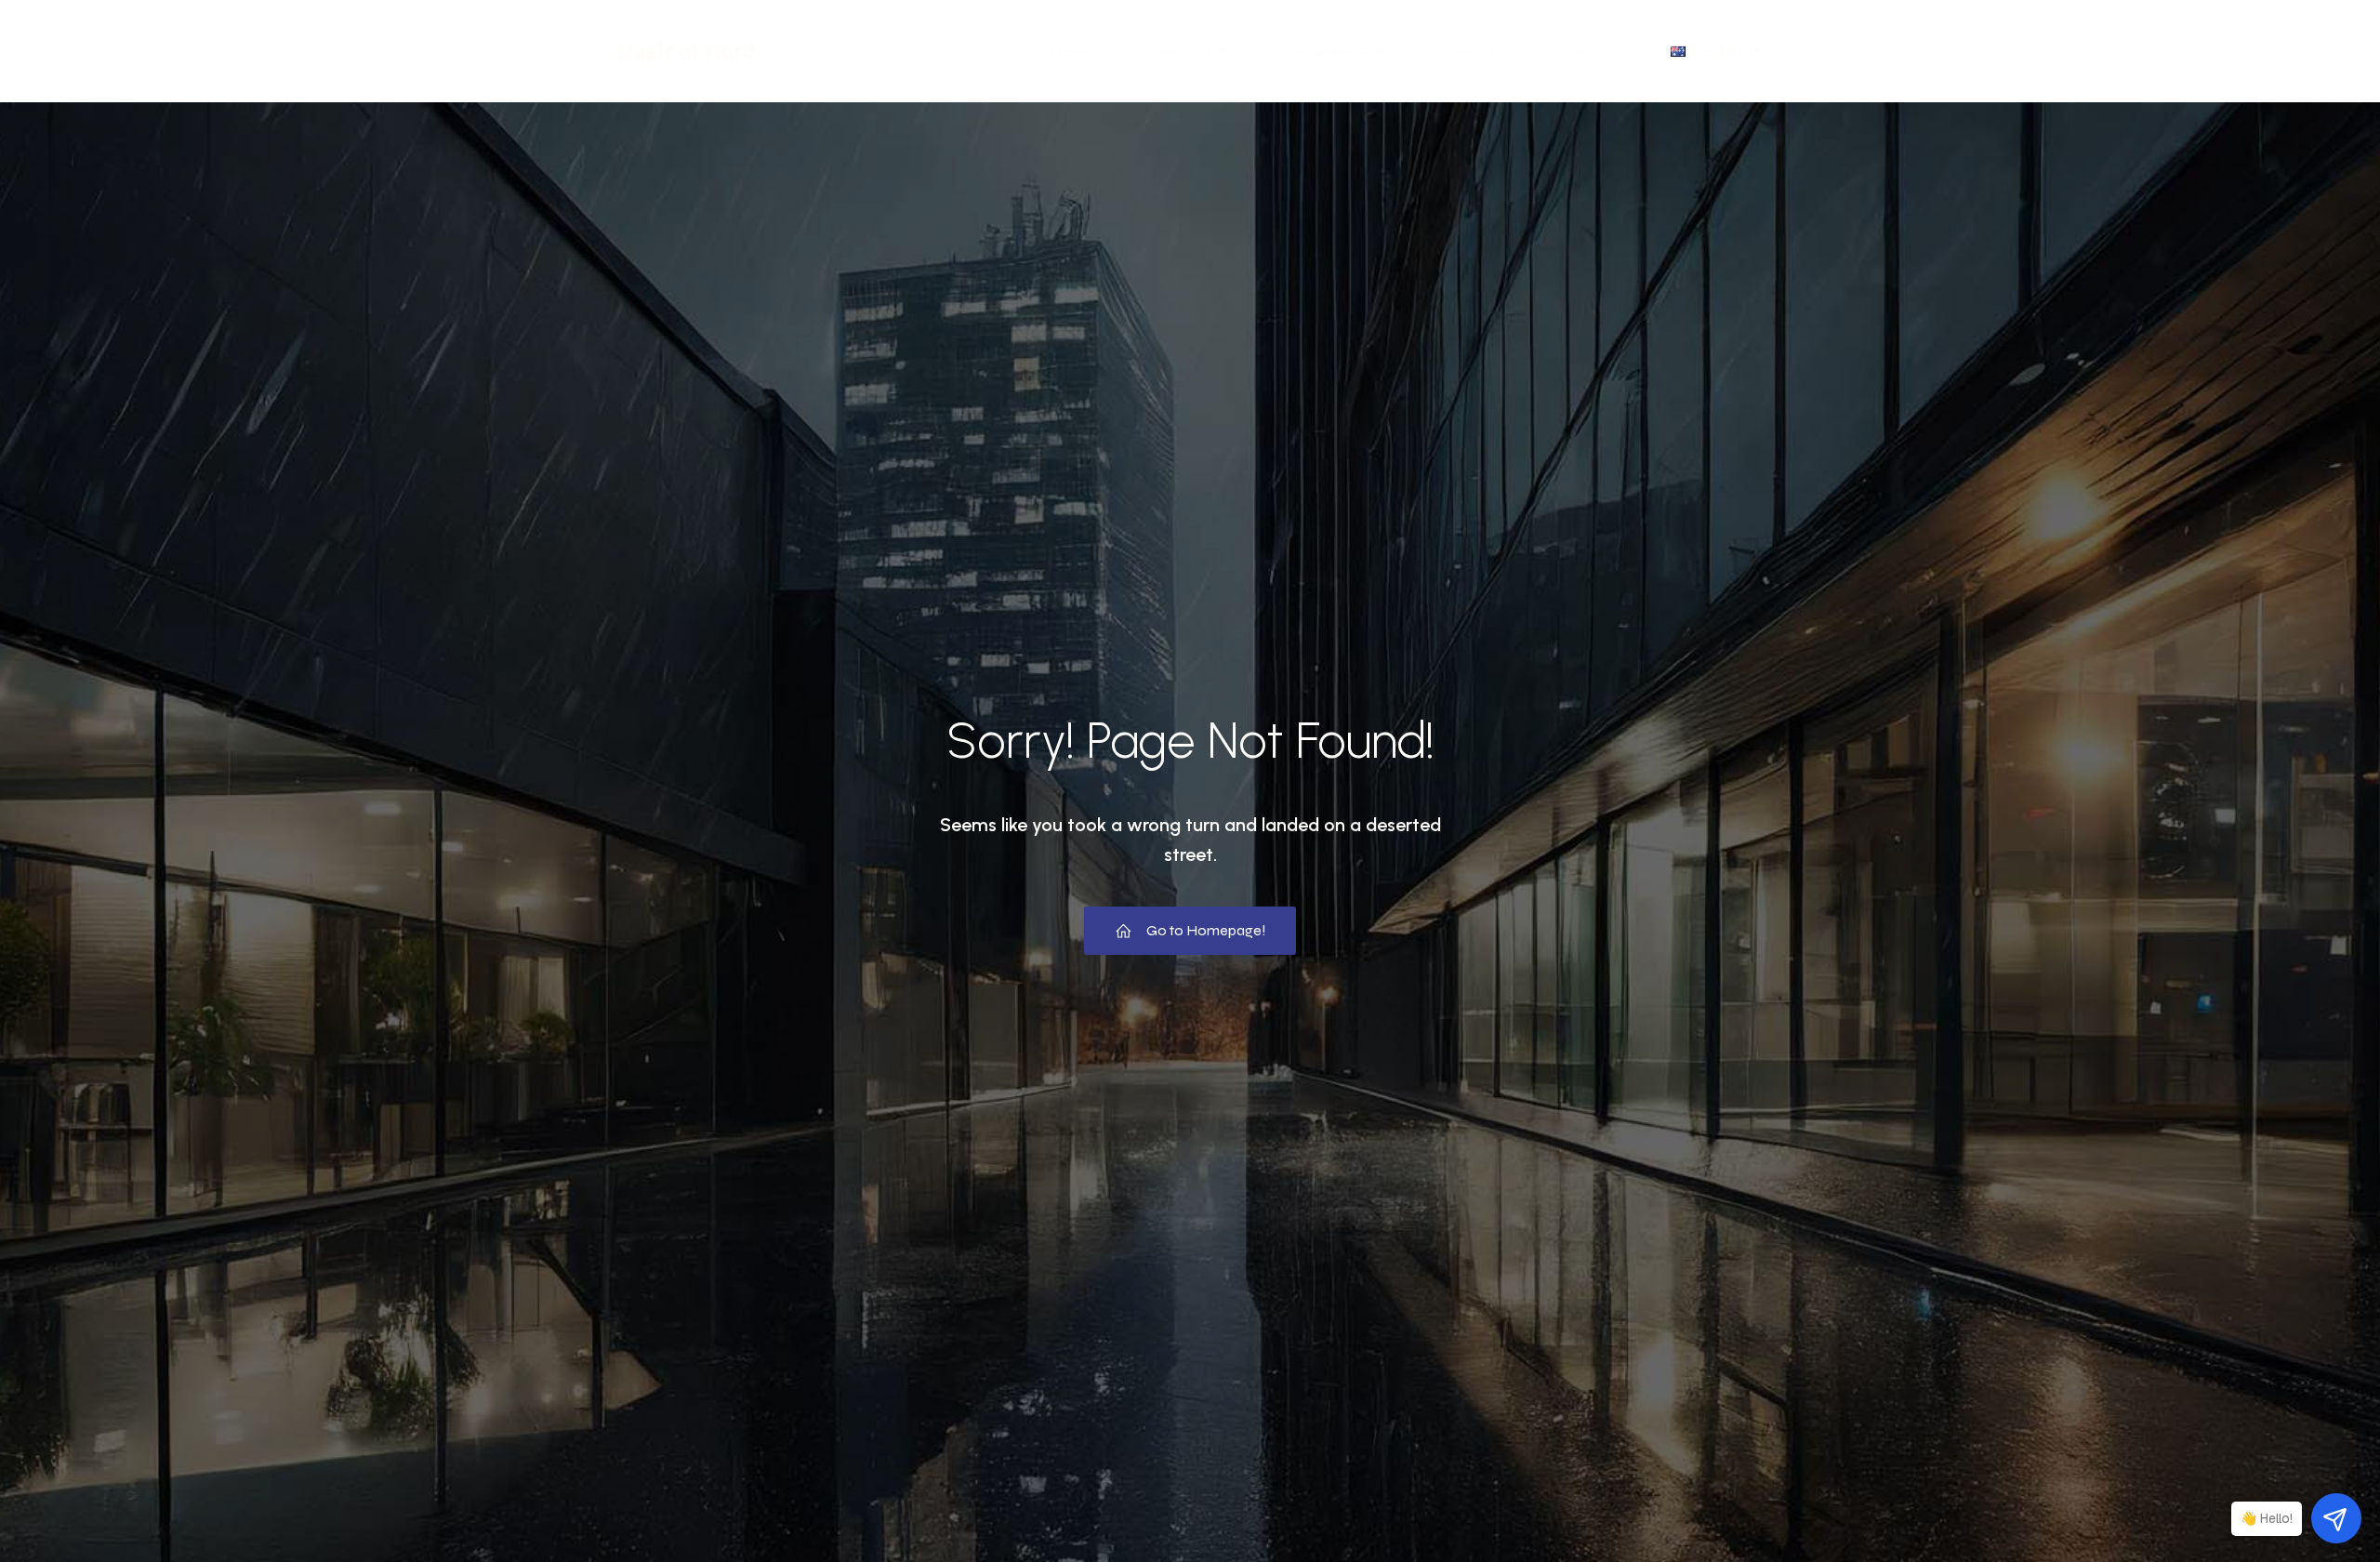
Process (1465, 51)
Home (1073, 51)
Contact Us (1582, 51)
